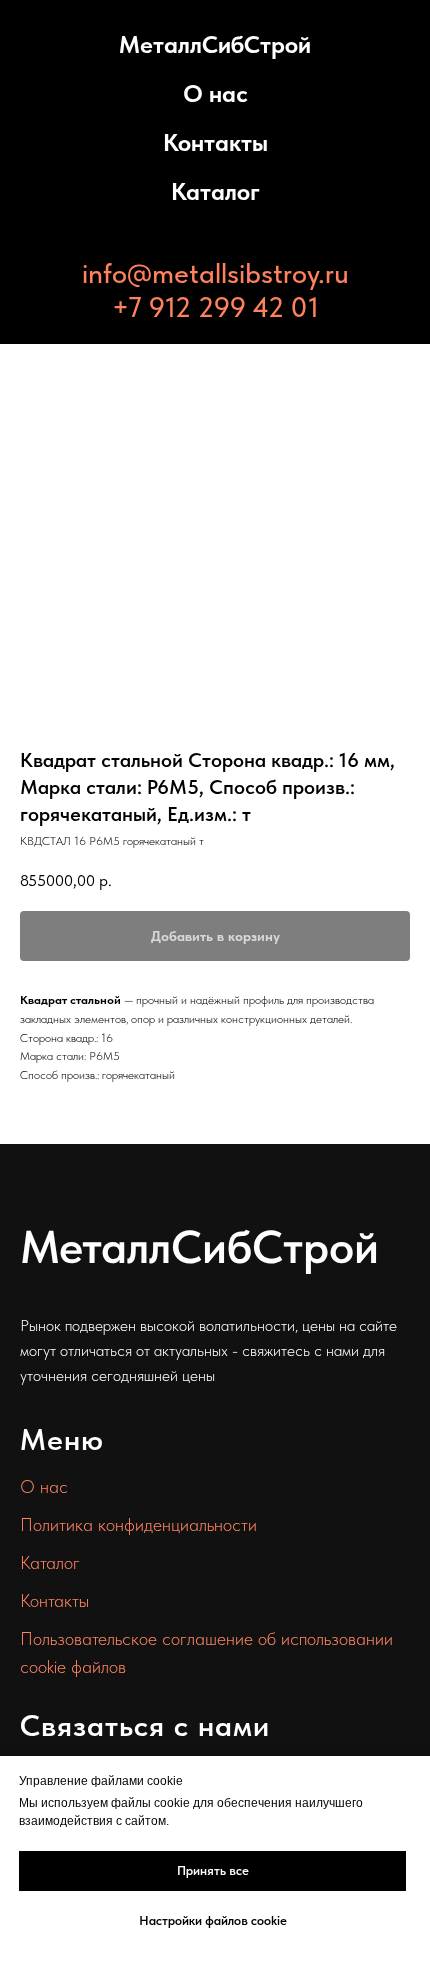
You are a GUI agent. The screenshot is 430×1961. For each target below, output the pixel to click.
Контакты (215, 142)
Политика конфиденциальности (138, 1524)
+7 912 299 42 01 (215, 307)
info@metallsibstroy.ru (215, 273)
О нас (215, 93)
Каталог (215, 191)
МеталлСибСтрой (215, 44)
